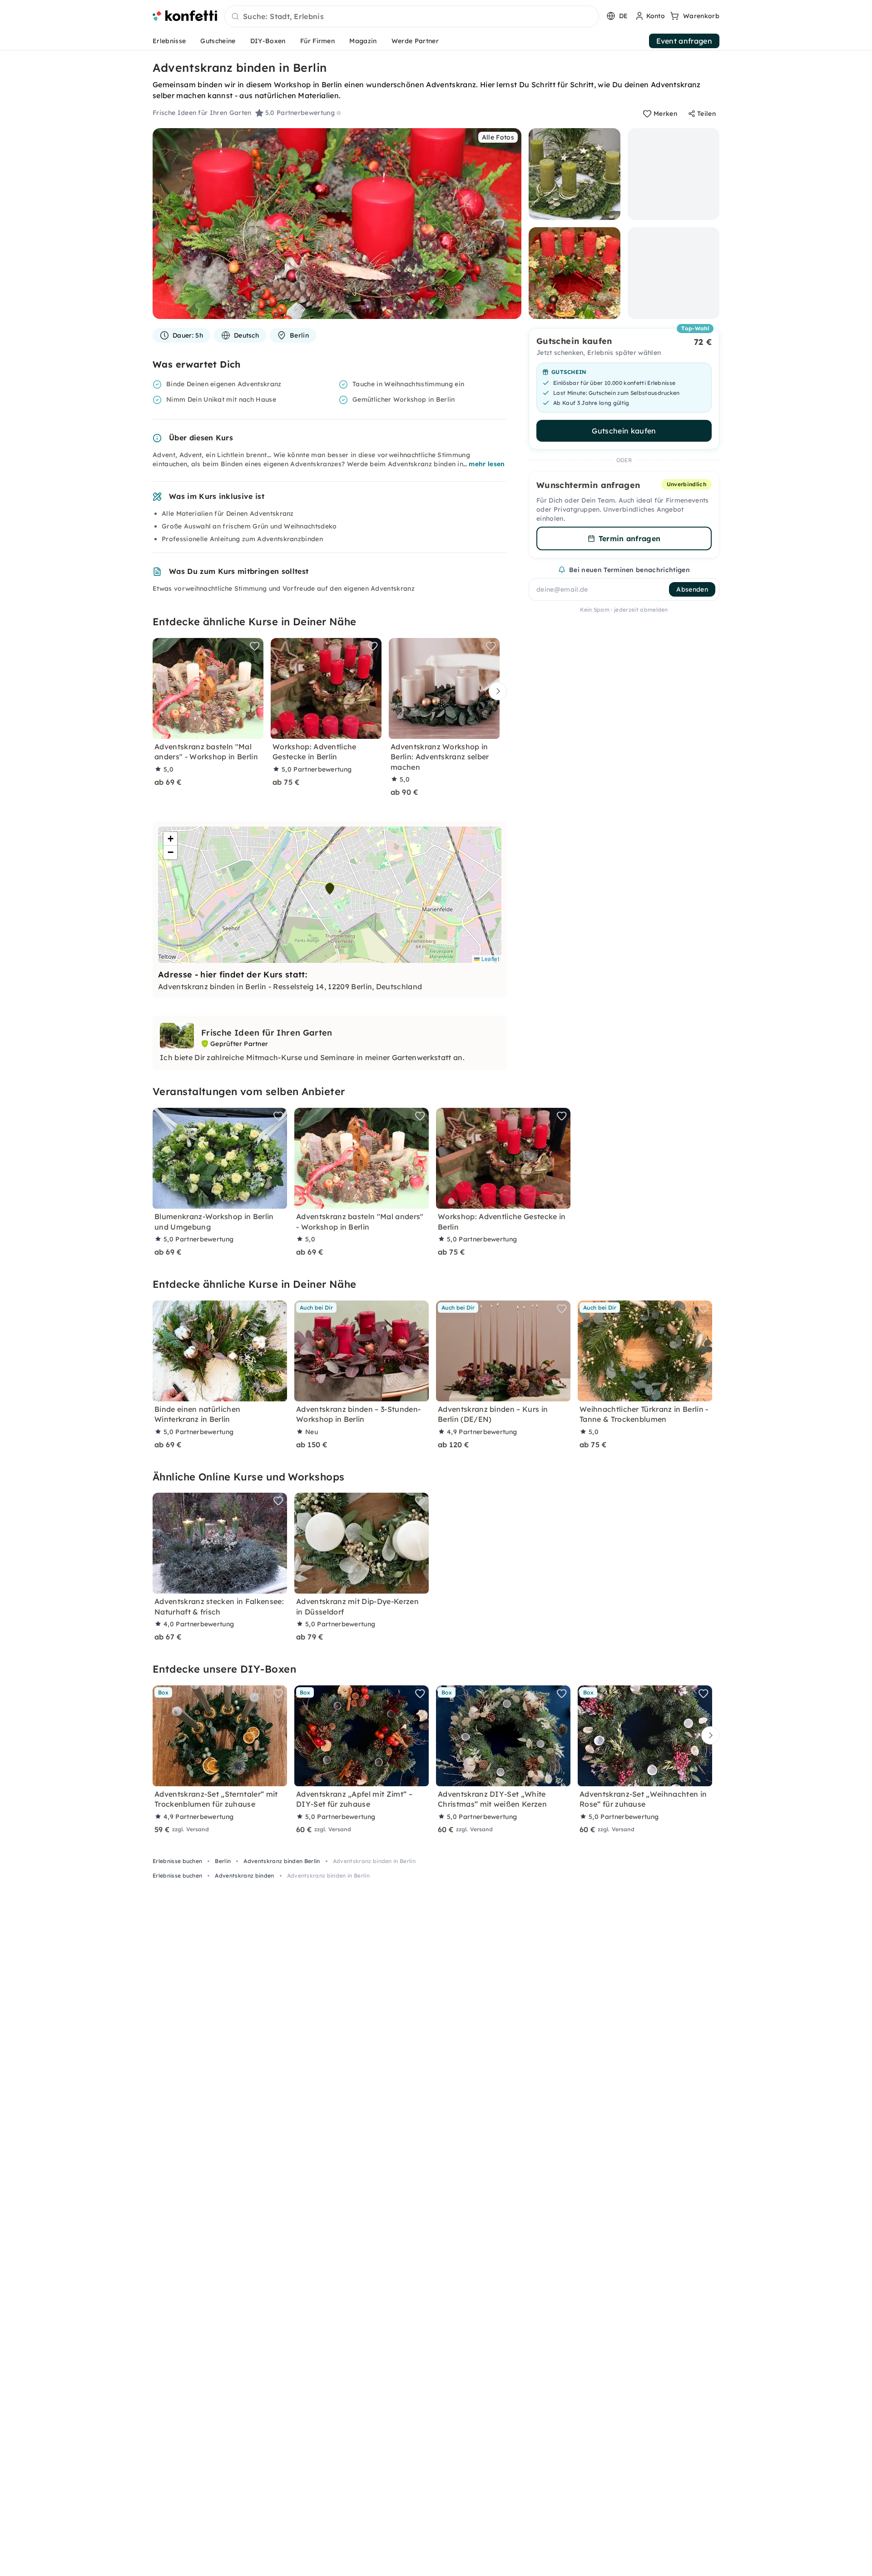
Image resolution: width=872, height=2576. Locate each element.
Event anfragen (684, 41)
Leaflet (489, 959)
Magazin (363, 41)
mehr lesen (487, 464)
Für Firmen (317, 41)
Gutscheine (218, 41)
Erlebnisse (169, 41)
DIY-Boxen (268, 41)
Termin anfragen (630, 538)
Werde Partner (415, 41)
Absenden (692, 589)
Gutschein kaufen (624, 431)
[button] (330, 889)
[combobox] (412, 17)
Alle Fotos (498, 137)
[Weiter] (495, 691)
